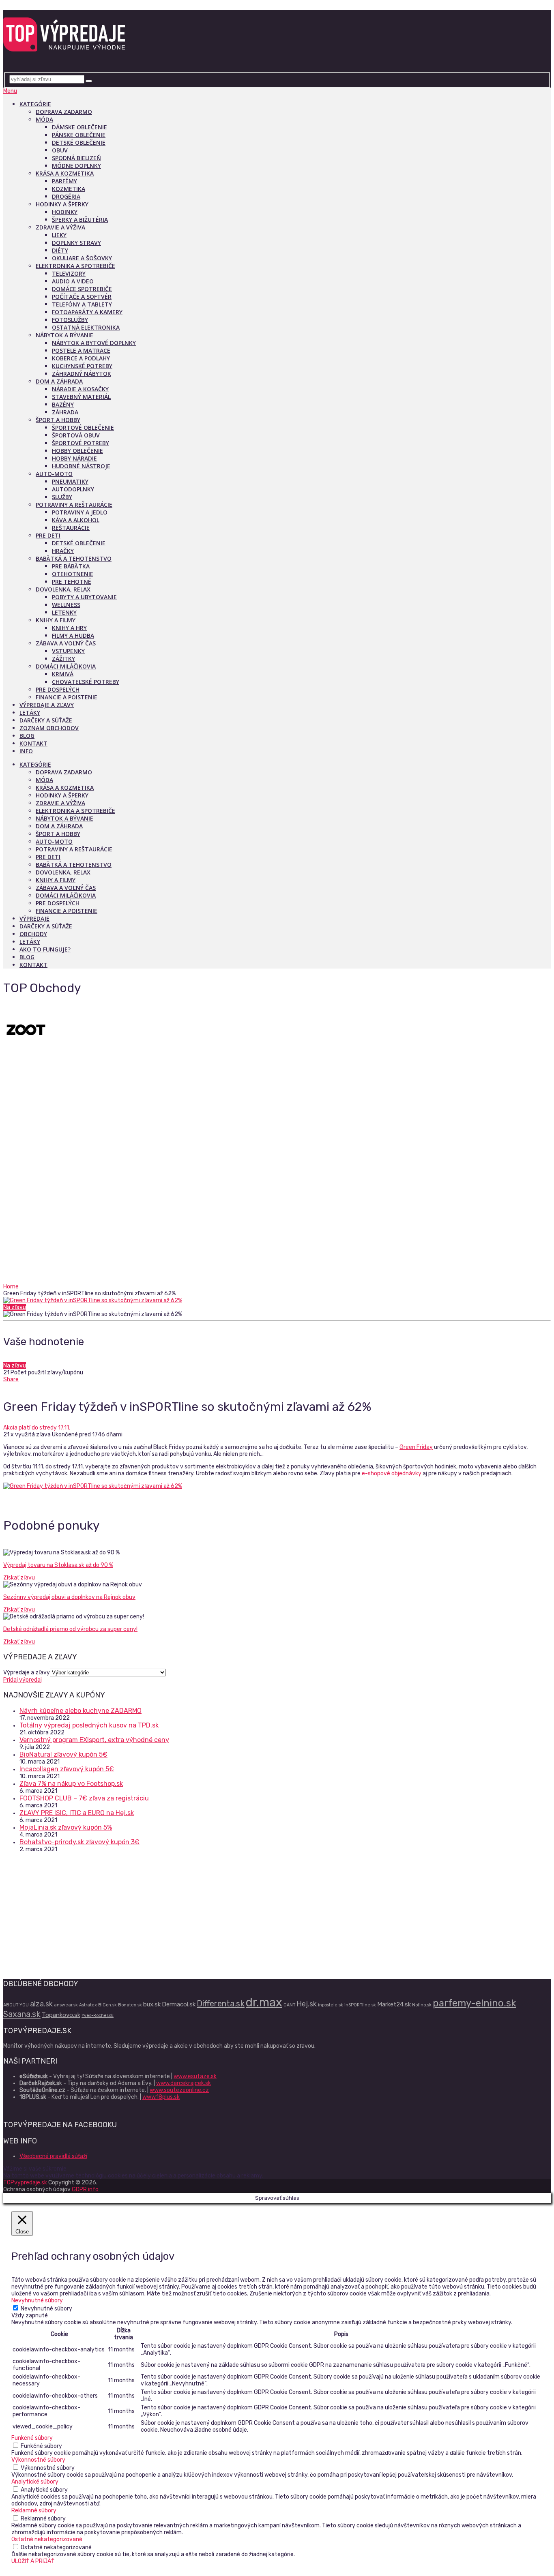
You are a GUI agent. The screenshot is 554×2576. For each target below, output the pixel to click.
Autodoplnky (73, 489)
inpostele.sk (331, 2005)
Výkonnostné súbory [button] (38, 2460)
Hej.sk (307, 2004)
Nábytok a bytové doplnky (94, 343)
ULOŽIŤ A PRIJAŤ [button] (33, 2561)
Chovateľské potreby (86, 682)
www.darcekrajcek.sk (184, 2083)
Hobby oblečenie (77, 451)
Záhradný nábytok (82, 374)
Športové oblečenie (83, 428)
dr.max (264, 2002)
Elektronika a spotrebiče (75, 266)
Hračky (63, 551)
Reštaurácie (71, 528)
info (26, 751)
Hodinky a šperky (62, 204)
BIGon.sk (107, 2005)
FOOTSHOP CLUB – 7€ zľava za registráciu (84, 1798)
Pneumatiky (70, 481)
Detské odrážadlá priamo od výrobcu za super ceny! (70, 1629)
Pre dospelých (58, 689)
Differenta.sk (221, 2004)
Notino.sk (422, 2005)
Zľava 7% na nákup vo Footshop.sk (71, 1784)
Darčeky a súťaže (46, 720)
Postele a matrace (81, 350)
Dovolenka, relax (63, 589)
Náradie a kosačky (80, 389)
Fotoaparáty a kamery (87, 312)
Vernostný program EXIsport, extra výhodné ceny (94, 1740)
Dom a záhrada (59, 381)
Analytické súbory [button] (35, 2482)
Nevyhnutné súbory (46, 2309)
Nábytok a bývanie (64, 335)
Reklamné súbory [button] (34, 2511)
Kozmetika (69, 189)
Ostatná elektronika (86, 327)
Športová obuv (76, 435)
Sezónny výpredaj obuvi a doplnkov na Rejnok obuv (69, 1597)
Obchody (33, 934)
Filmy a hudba (73, 635)
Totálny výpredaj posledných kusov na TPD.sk (89, 1725)
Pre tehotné (72, 582)
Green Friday (416, 1447)
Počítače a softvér (82, 297)
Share (11, 1379)
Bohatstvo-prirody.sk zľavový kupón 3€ (79, 1842)
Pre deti (48, 535)
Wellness (66, 605)
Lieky (59, 235)
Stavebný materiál (81, 397)
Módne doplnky (76, 166)
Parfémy (64, 181)
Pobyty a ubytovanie (84, 597)
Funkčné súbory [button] (32, 2438)
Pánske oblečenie (79, 135)
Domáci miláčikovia (66, 666)
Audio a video (73, 281)
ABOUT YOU (16, 2005)
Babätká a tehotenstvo (74, 558)
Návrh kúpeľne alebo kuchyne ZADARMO (81, 1711)
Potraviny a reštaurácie (74, 505)
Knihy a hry (69, 628)
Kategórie (35, 104)
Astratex (88, 2005)
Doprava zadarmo (64, 112)
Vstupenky (68, 651)
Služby (62, 497)
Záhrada (65, 412)
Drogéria (66, 196)
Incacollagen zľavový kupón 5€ (67, 1769)
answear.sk (66, 2005)
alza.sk (41, 2004)
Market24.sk (394, 2004)
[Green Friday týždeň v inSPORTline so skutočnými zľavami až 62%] (277, 1300)
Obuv (60, 150)
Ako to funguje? (45, 949)
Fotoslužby (70, 320)
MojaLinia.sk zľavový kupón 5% (66, 1827)
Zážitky (63, 659)
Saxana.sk (22, 2014)
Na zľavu (15, 1307)
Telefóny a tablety (82, 304)
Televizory (69, 273)
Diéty (60, 250)
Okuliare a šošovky (82, 258)
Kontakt (33, 743)
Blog (27, 736)
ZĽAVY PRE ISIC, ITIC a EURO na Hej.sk (77, 1813)
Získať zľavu (19, 1578)
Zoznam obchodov (49, 728)
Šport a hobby (58, 420)
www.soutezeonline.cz (179, 2090)
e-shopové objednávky (392, 1473)
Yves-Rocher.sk (98, 2016)
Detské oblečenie (79, 143)
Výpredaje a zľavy (47, 705)
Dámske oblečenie (79, 127)
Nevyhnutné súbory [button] (37, 2301)
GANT (289, 2005)
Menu (10, 91)
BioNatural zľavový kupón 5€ (63, 1754)
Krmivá (63, 674)
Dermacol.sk (179, 2004)
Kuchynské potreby (82, 366)
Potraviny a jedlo (80, 512)
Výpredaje (34, 918)
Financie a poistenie (67, 697)
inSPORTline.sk (360, 2005)
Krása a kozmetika (65, 173)
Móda (44, 119)
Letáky (30, 713)
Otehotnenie (73, 574)
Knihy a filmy (56, 620)
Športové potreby (81, 443)
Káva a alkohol (76, 520)
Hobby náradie (74, 458)
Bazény (63, 404)
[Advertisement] (277, 1222)
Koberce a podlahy (81, 358)
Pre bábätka (71, 566)
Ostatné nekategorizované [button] (47, 2539)
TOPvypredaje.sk (25, 2183)
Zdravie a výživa (60, 227)
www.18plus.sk (161, 2097)
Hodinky (65, 212)
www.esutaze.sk (195, 2076)
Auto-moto (54, 474)
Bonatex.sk (130, 2005)
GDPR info (85, 2189)
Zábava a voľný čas (66, 643)
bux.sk (152, 2004)
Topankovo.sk (61, 2015)
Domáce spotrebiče (82, 289)
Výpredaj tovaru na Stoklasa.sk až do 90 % (58, 1565)
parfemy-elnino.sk (475, 2003)
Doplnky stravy (76, 243)
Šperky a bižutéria (80, 220)
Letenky (64, 612)
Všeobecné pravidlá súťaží (53, 2156)
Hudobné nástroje (81, 466)
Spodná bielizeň (76, 158)
